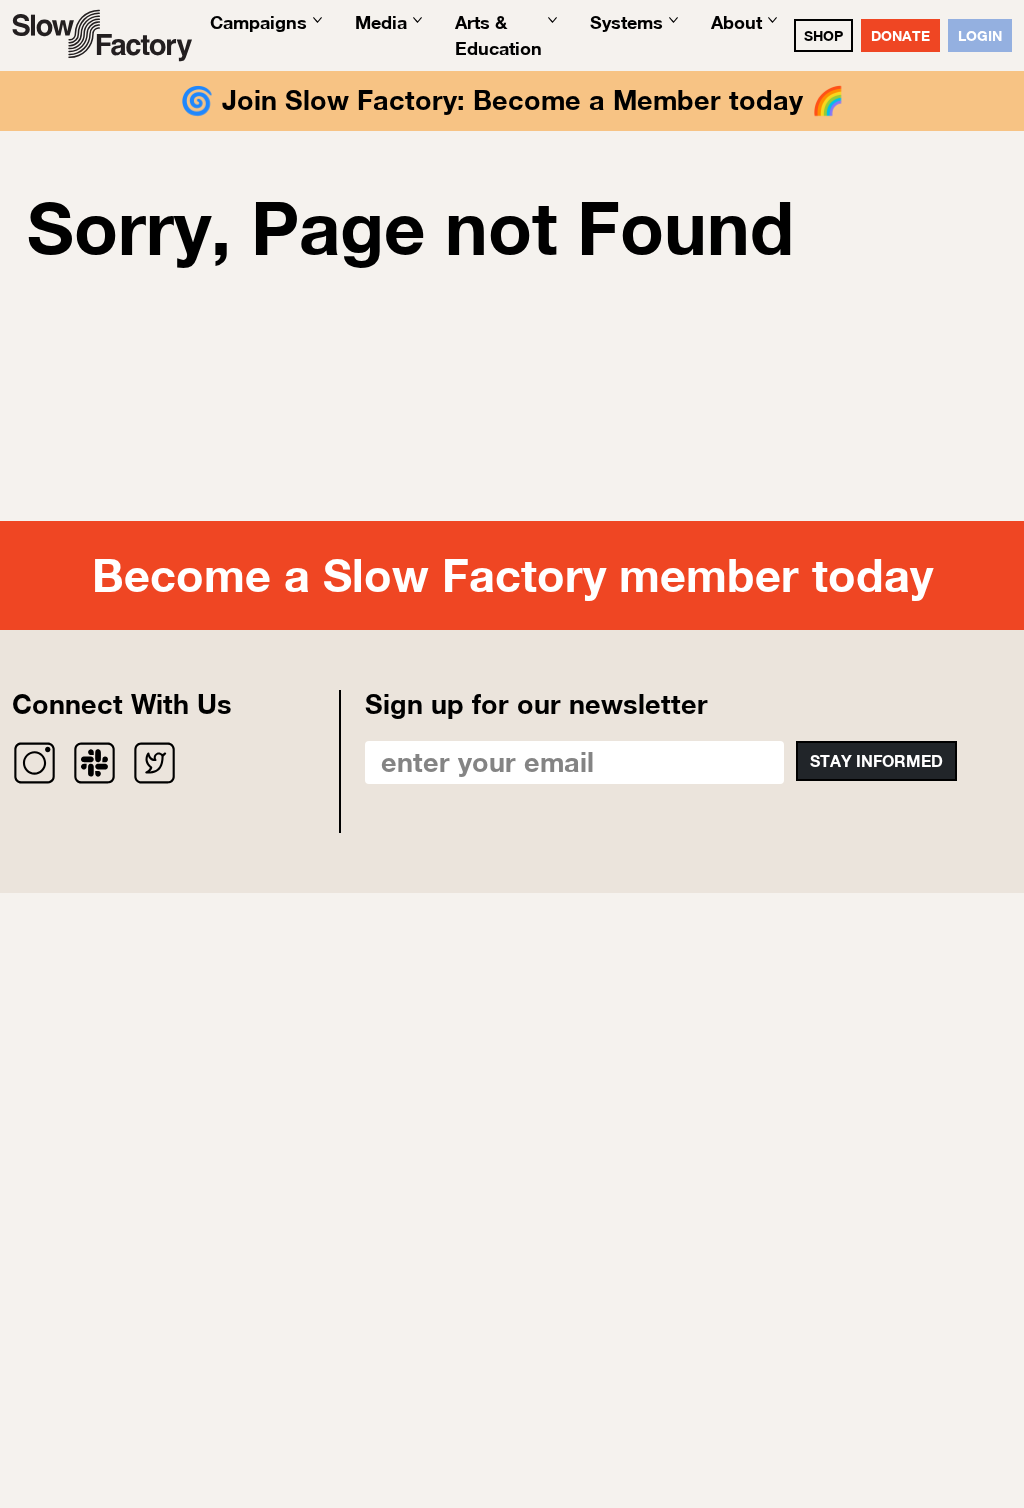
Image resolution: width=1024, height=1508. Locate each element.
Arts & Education (498, 34)
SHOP (823, 35)
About (736, 22)
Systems (626, 22)
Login (980, 35)
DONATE (900, 35)
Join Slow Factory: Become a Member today (512, 100)
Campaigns (258, 22)
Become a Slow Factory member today (512, 575)
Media (381, 22)
